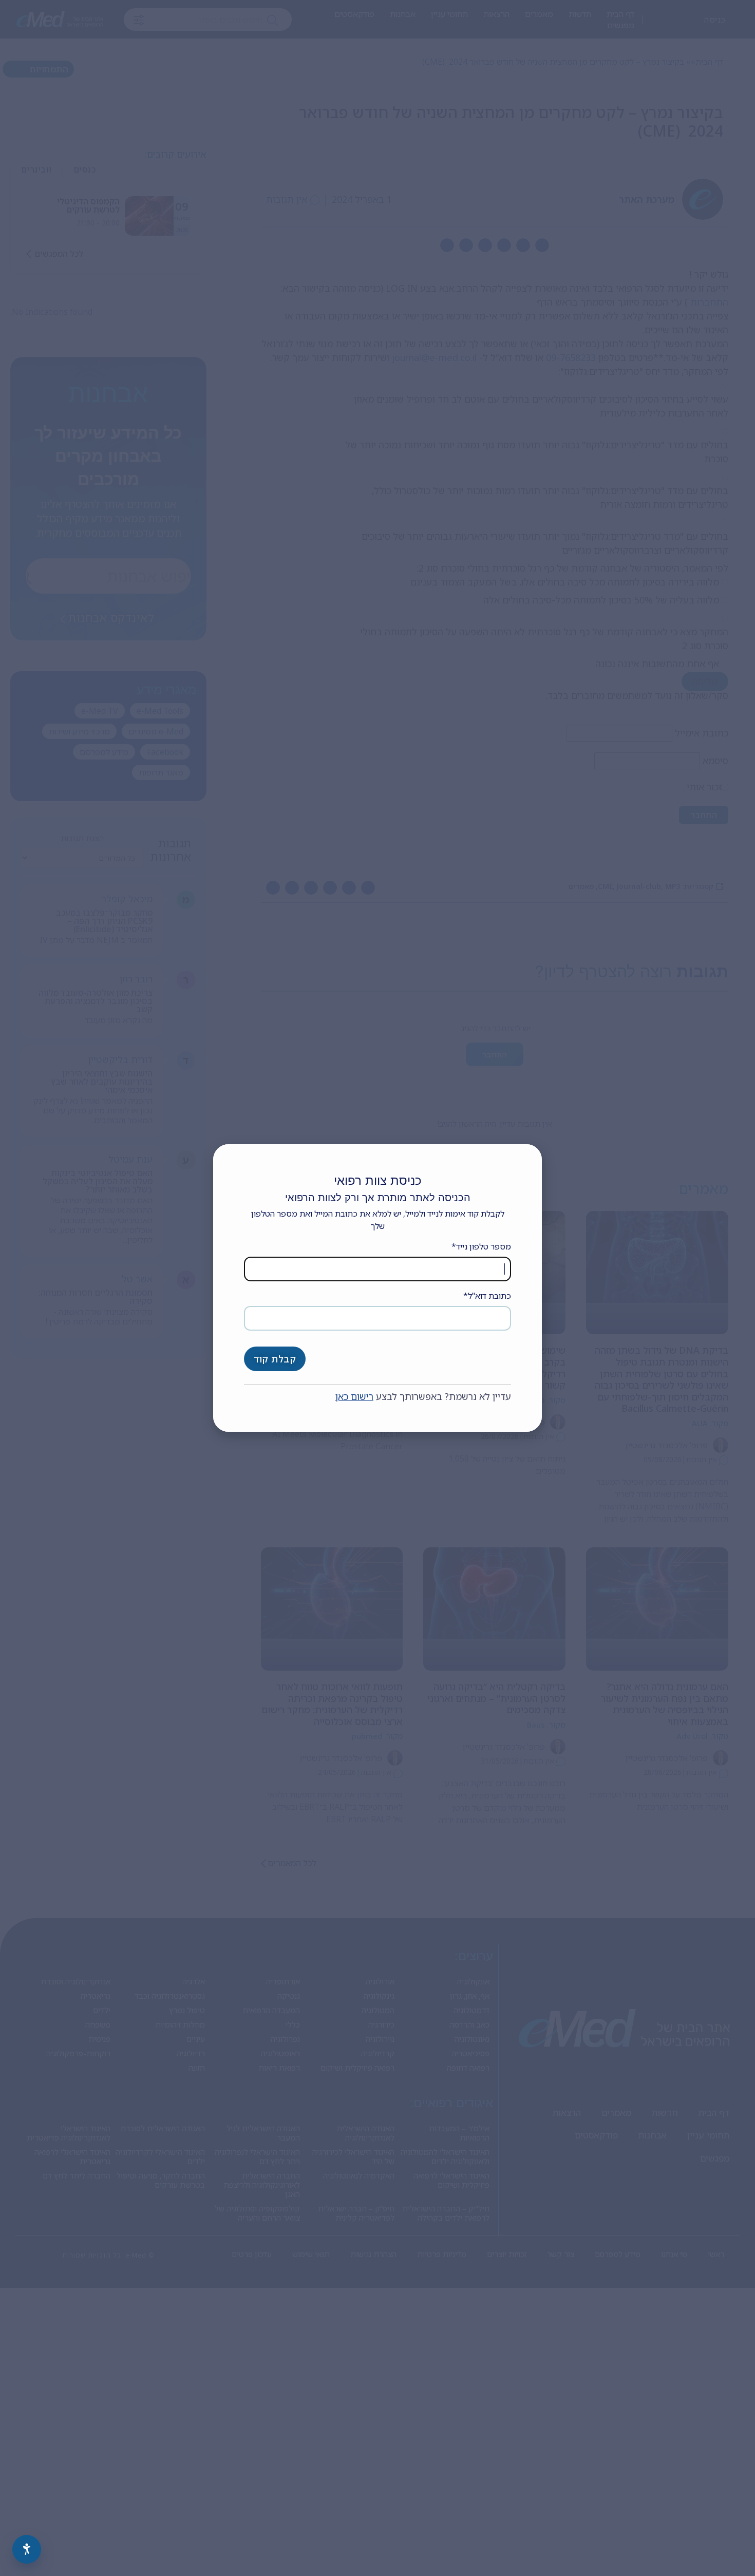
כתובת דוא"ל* (487, 1296)
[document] (377, 1288)
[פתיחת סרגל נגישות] (27, 2549)
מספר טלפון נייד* (481, 1246)
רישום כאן (354, 1396)
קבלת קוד (275, 1359)
